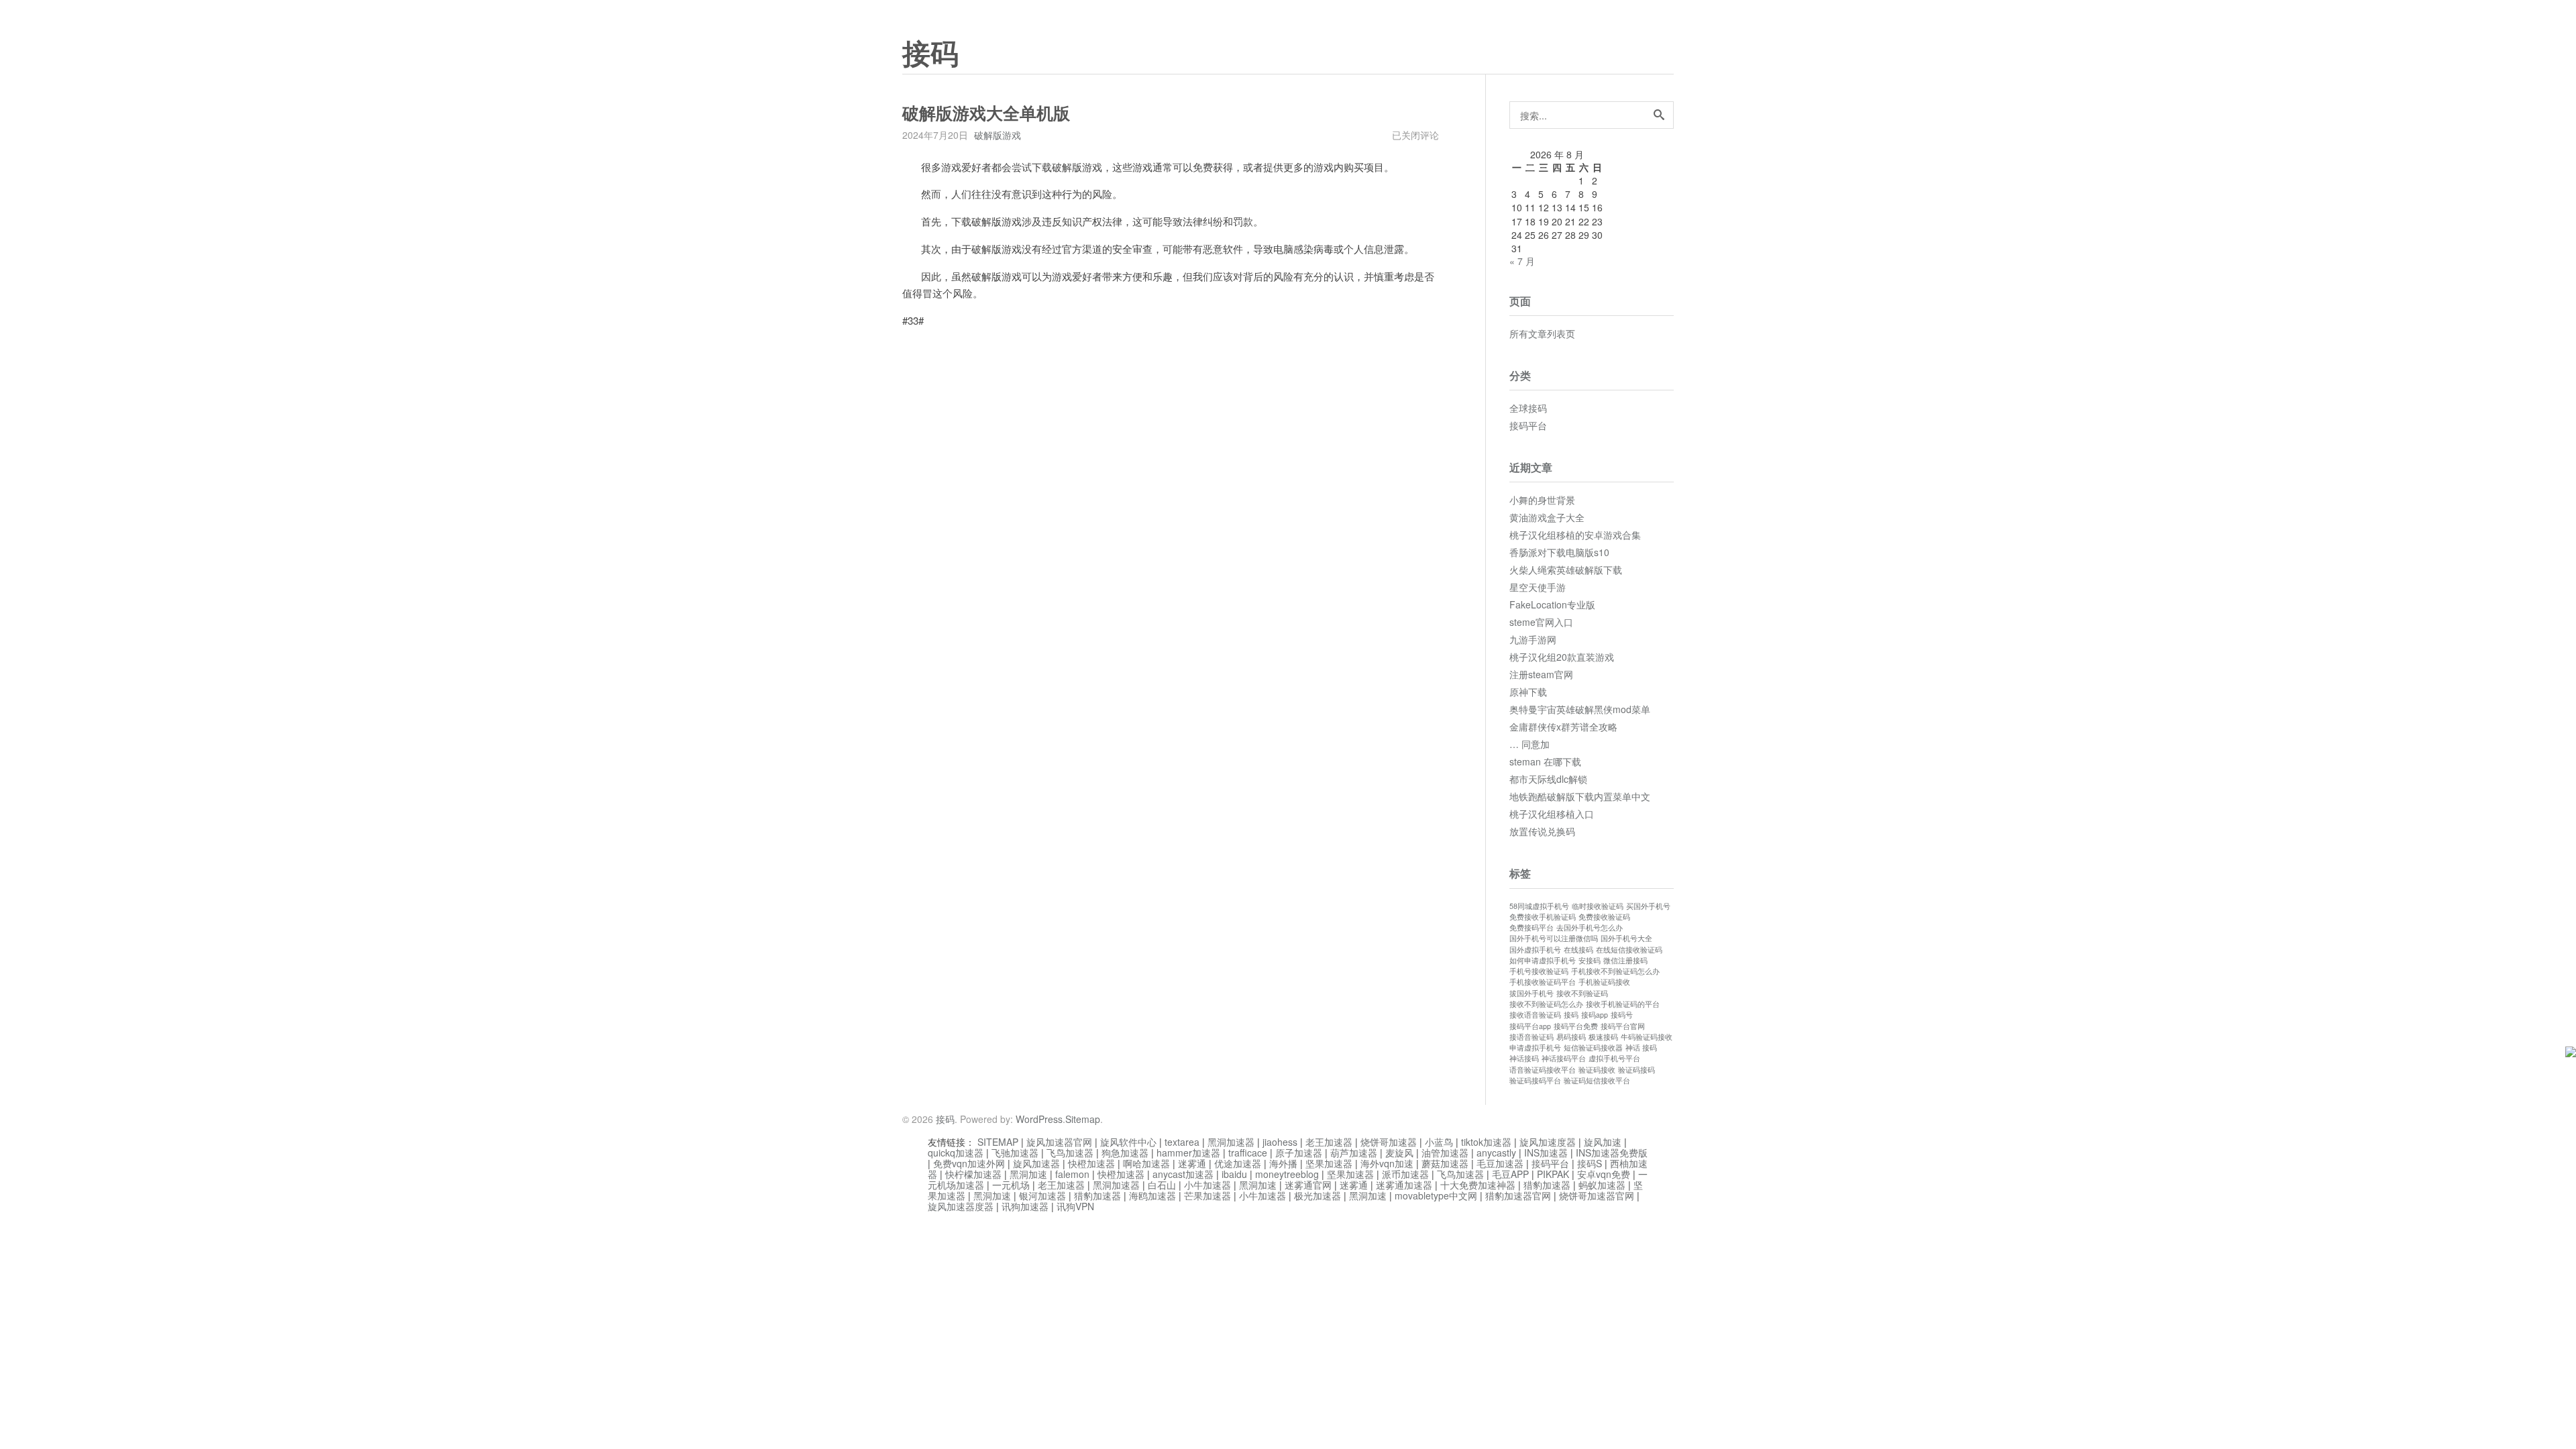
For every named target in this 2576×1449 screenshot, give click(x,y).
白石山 (1162, 1185)
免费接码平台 (1532, 927)
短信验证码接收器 (1593, 1048)
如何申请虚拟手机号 (1543, 960)
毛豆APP (1510, 1174)
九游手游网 (1533, 639)
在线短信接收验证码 (1629, 950)
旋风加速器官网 (1059, 1142)
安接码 (1590, 960)
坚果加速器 (1329, 1163)
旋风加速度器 (1548, 1142)
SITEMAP (998, 1142)
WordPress (1039, 1119)
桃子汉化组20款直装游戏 (1562, 657)
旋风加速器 (1036, 1163)
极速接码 (1603, 1037)
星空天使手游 (1538, 587)
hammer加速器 (1188, 1152)
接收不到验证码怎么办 (1546, 1004)
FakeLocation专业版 (1552, 604)
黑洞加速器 (1231, 1142)
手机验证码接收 (1604, 982)
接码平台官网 (1623, 1026)
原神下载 (1528, 692)
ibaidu (1234, 1174)
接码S (1590, 1163)
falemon (1072, 1174)
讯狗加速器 (1025, 1206)
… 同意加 (1529, 744)
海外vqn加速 (1387, 1163)
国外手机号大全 (1626, 938)
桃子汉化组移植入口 (1552, 814)
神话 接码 (1641, 1048)
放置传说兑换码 (1542, 831)
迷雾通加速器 (1404, 1185)
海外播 (1283, 1163)
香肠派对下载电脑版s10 (1559, 552)
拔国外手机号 (1532, 993)
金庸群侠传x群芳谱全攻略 (1563, 727)
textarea (1182, 1142)
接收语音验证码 (1535, 1015)
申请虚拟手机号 (1535, 1048)
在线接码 (1578, 950)
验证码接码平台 (1535, 1080)
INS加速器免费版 (1612, 1152)
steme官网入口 (1541, 622)
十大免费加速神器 (1478, 1185)
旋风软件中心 (1128, 1142)
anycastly (1496, 1152)
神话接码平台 (1564, 1058)
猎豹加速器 (1547, 1185)
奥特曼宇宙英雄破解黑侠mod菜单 (1580, 709)
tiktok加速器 (1486, 1142)
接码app (1595, 1015)
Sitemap (1083, 1119)
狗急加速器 (1125, 1152)
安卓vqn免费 (1604, 1174)
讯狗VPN (1075, 1206)
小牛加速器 (1207, 1185)
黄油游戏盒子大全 (1547, 517)
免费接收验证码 (1604, 917)
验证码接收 (1597, 1070)
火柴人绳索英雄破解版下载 (1566, 570)
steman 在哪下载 (1545, 761)
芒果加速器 (1207, 1195)
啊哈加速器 (1146, 1163)
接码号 (1622, 1015)
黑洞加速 (1028, 1174)
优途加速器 (1238, 1163)
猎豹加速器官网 (1518, 1195)
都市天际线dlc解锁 (1548, 779)
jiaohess (1280, 1142)
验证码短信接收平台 (1597, 1080)
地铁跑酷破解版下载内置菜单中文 (1580, 796)
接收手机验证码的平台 (1623, 1004)
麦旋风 (1399, 1152)
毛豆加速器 (1500, 1163)
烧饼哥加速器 (1389, 1142)
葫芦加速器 (1354, 1152)
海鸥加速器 (1152, 1195)
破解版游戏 (998, 135)
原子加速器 (1299, 1152)
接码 (930, 54)
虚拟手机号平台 (1614, 1058)
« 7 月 (1522, 261)
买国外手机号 (1648, 906)
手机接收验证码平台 (1543, 982)
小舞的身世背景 (1542, 500)
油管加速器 (1445, 1152)
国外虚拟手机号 (1535, 950)
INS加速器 (1546, 1152)
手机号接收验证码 (1539, 971)
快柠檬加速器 (973, 1174)
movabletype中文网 (1436, 1195)
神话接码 (1524, 1058)
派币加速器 (1405, 1174)
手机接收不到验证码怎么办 (1615, 971)
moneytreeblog (1287, 1174)
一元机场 (1011, 1185)
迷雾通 (1192, 1163)
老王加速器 (1329, 1142)
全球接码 (1528, 408)
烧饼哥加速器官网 (1597, 1195)
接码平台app (1530, 1026)
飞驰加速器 (1015, 1152)
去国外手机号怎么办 (1590, 927)
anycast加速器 (1183, 1174)
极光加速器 (1318, 1195)
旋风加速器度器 (961, 1206)
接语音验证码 (1532, 1037)
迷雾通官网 (1308, 1185)
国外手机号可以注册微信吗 (1554, 938)
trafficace (1248, 1152)
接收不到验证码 (1582, 993)
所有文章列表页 (1542, 333)
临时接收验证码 (1598, 906)
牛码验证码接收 (1647, 1037)
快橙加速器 (1091, 1163)
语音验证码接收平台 (1543, 1070)
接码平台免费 (1576, 1026)
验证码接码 (1636, 1070)
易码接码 (1571, 1037)
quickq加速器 (956, 1152)
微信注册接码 (1625, 960)
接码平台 (1528, 425)
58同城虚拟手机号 (1539, 906)
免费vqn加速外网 (969, 1163)
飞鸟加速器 (1070, 1152)
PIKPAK (1553, 1174)
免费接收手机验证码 (1543, 917)
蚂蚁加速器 (1602, 1185)
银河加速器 (1042, 1195)
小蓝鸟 (1439, 1142)
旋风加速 (1603, 1142)
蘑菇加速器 (1445, 1163)
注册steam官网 (1541, 674)
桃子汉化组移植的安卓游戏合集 (1575, 535)
